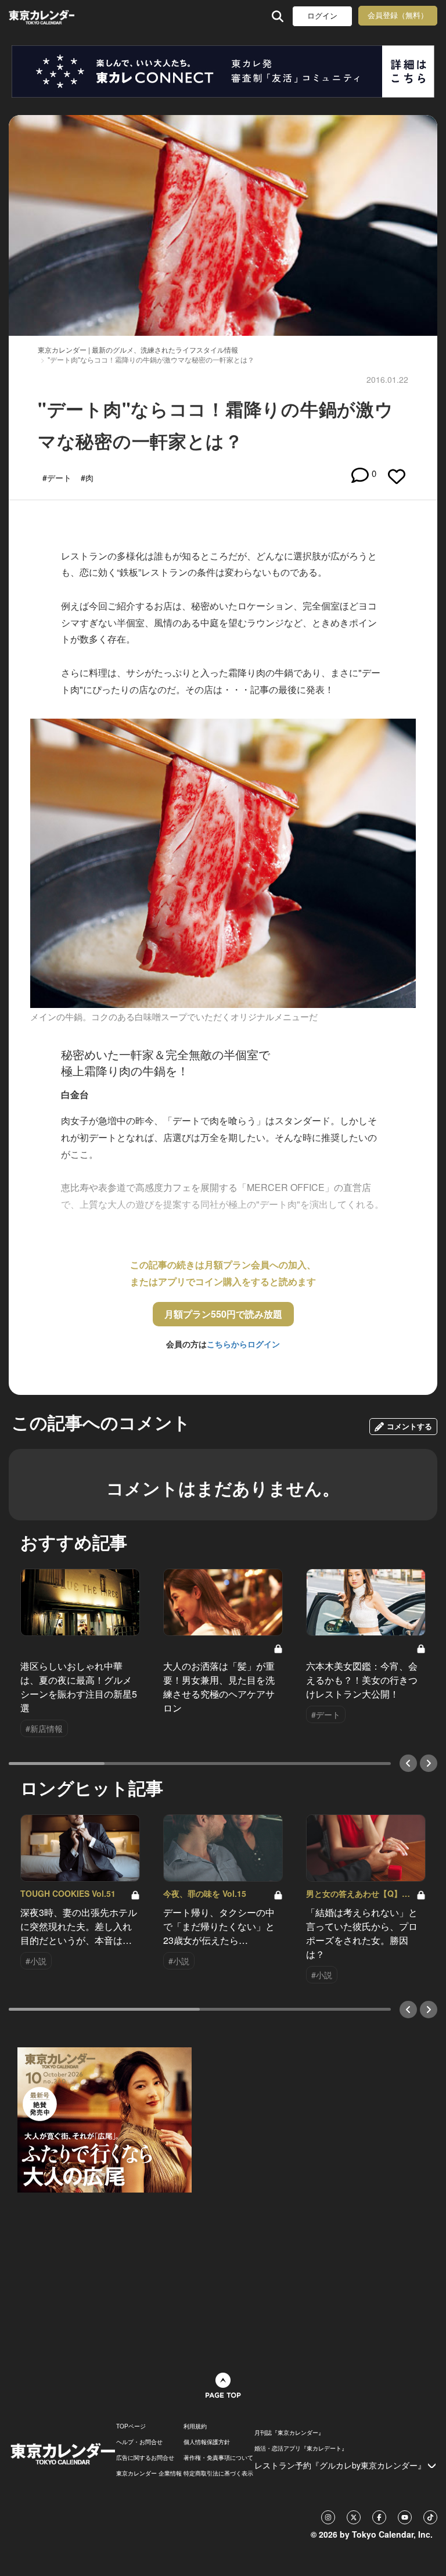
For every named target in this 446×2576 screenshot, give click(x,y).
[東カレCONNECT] (223, 71)
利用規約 (195, 2426)
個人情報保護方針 (207, 2442)
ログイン (322, 16)
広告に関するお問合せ (145, 2457)
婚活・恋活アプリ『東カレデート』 (301, 2448)
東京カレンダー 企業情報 (149, 2473)
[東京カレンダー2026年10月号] (105, 2118)
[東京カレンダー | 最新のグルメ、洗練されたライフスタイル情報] (42, 16)
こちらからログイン (243, 1344)
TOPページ (131, 2426)
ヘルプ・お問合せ (139, 2442)
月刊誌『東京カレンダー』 (289, 2433)
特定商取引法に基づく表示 (218, 2473)
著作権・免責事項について (218, 2457)
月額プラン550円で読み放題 (223, 1314)
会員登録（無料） (398, 15)
